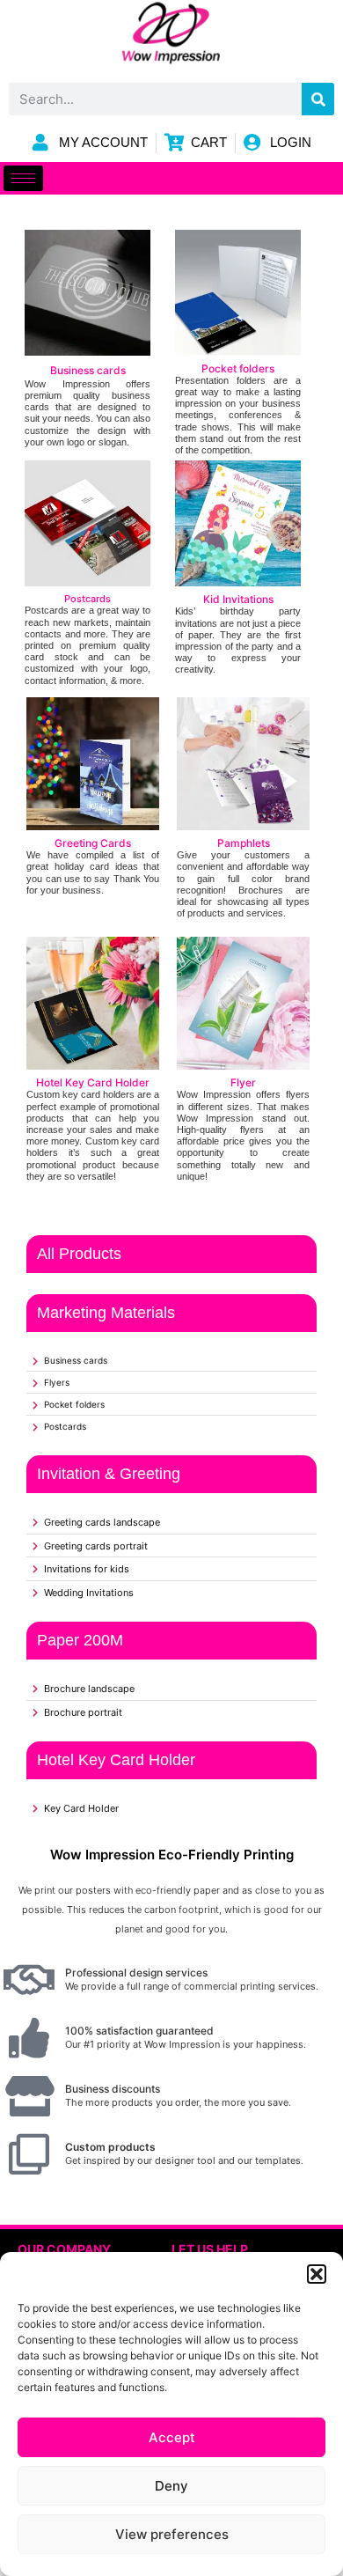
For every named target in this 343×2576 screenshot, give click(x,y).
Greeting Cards (93, 843)
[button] (317, 2274)
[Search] (318, 99)
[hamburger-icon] (23, 178)
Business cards (88, 370)
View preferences (172, 2534)
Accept (172, 2437)
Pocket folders (238, 368)
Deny (171, 2486)
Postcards (88, 599)
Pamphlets (244, 843)
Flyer (243, 1082)
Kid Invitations (238, 599)
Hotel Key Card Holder (93, 1082)
